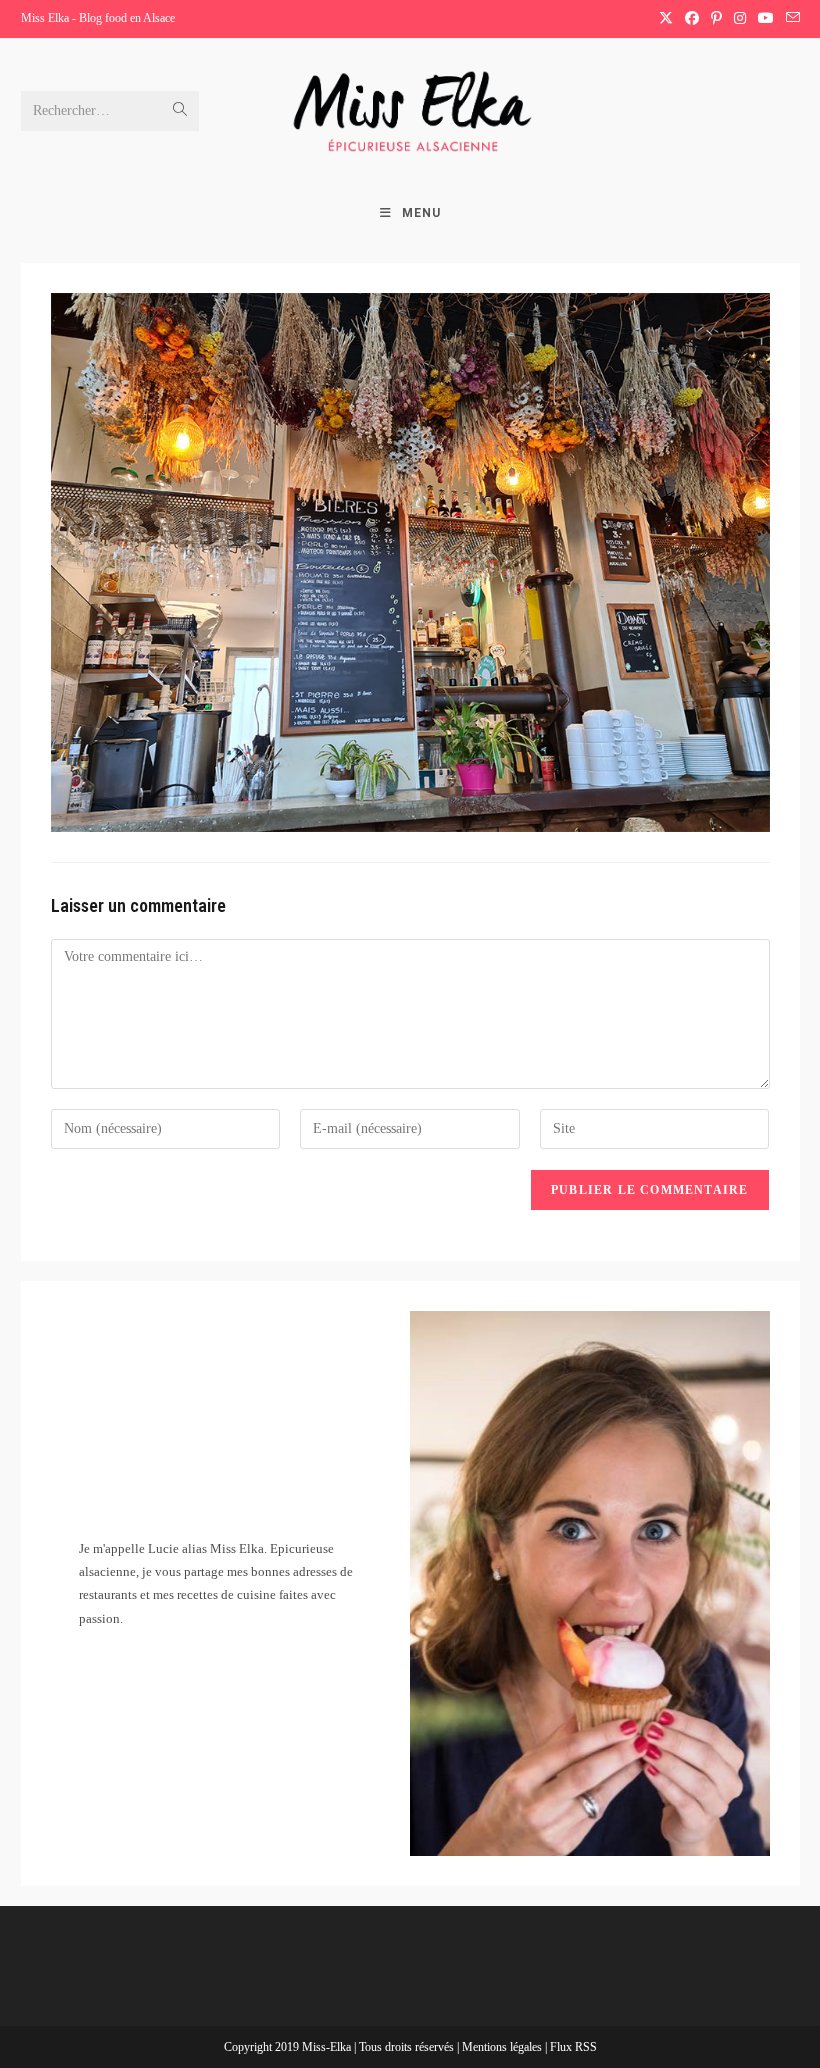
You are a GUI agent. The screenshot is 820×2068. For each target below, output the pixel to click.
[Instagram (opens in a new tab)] (740, 19)
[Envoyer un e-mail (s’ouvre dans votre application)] (790, 19)
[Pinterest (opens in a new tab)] (716, 19)
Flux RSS (573, 2047)
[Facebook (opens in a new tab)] (692, 19)
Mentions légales (503, 2047)
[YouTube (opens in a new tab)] (766, 19)
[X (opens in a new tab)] (666, 19)
